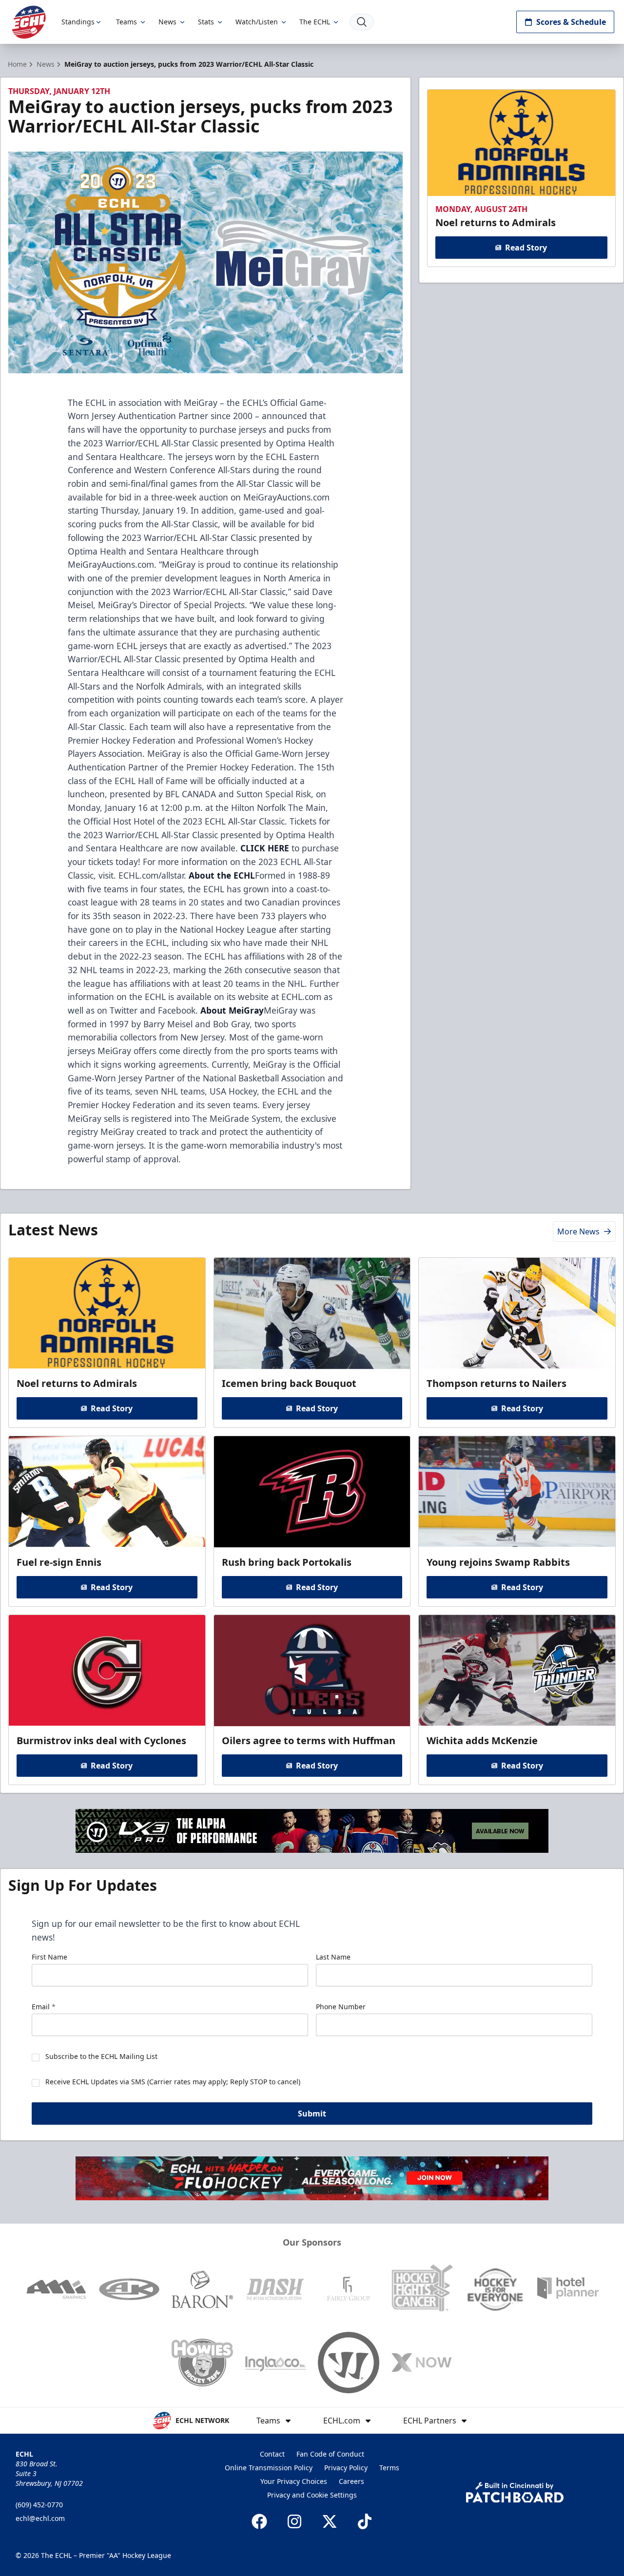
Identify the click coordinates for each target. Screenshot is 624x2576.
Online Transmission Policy (269, 2468)
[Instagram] (294, 2521)
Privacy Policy (346, 2468)
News (167, 22)
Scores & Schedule (571, 22)
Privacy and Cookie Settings (312, 2495)
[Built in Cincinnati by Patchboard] (515, 2492)
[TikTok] (365, 2521)
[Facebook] (259, 2521)
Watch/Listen (257, 22)
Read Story (526, 248)
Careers (351, 2481)
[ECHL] (29, 22)
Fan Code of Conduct (330, 2454)
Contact (272, 2454)
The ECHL (315, 22)
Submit (312, 2114)
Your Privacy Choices (294, 2481)
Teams (127, 22)
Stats (206, 22)
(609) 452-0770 (39, 2505)
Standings (78, 22)
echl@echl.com (40, 2518)
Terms (389, 2468)
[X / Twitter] (330, 2521)
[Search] (362, 22)
